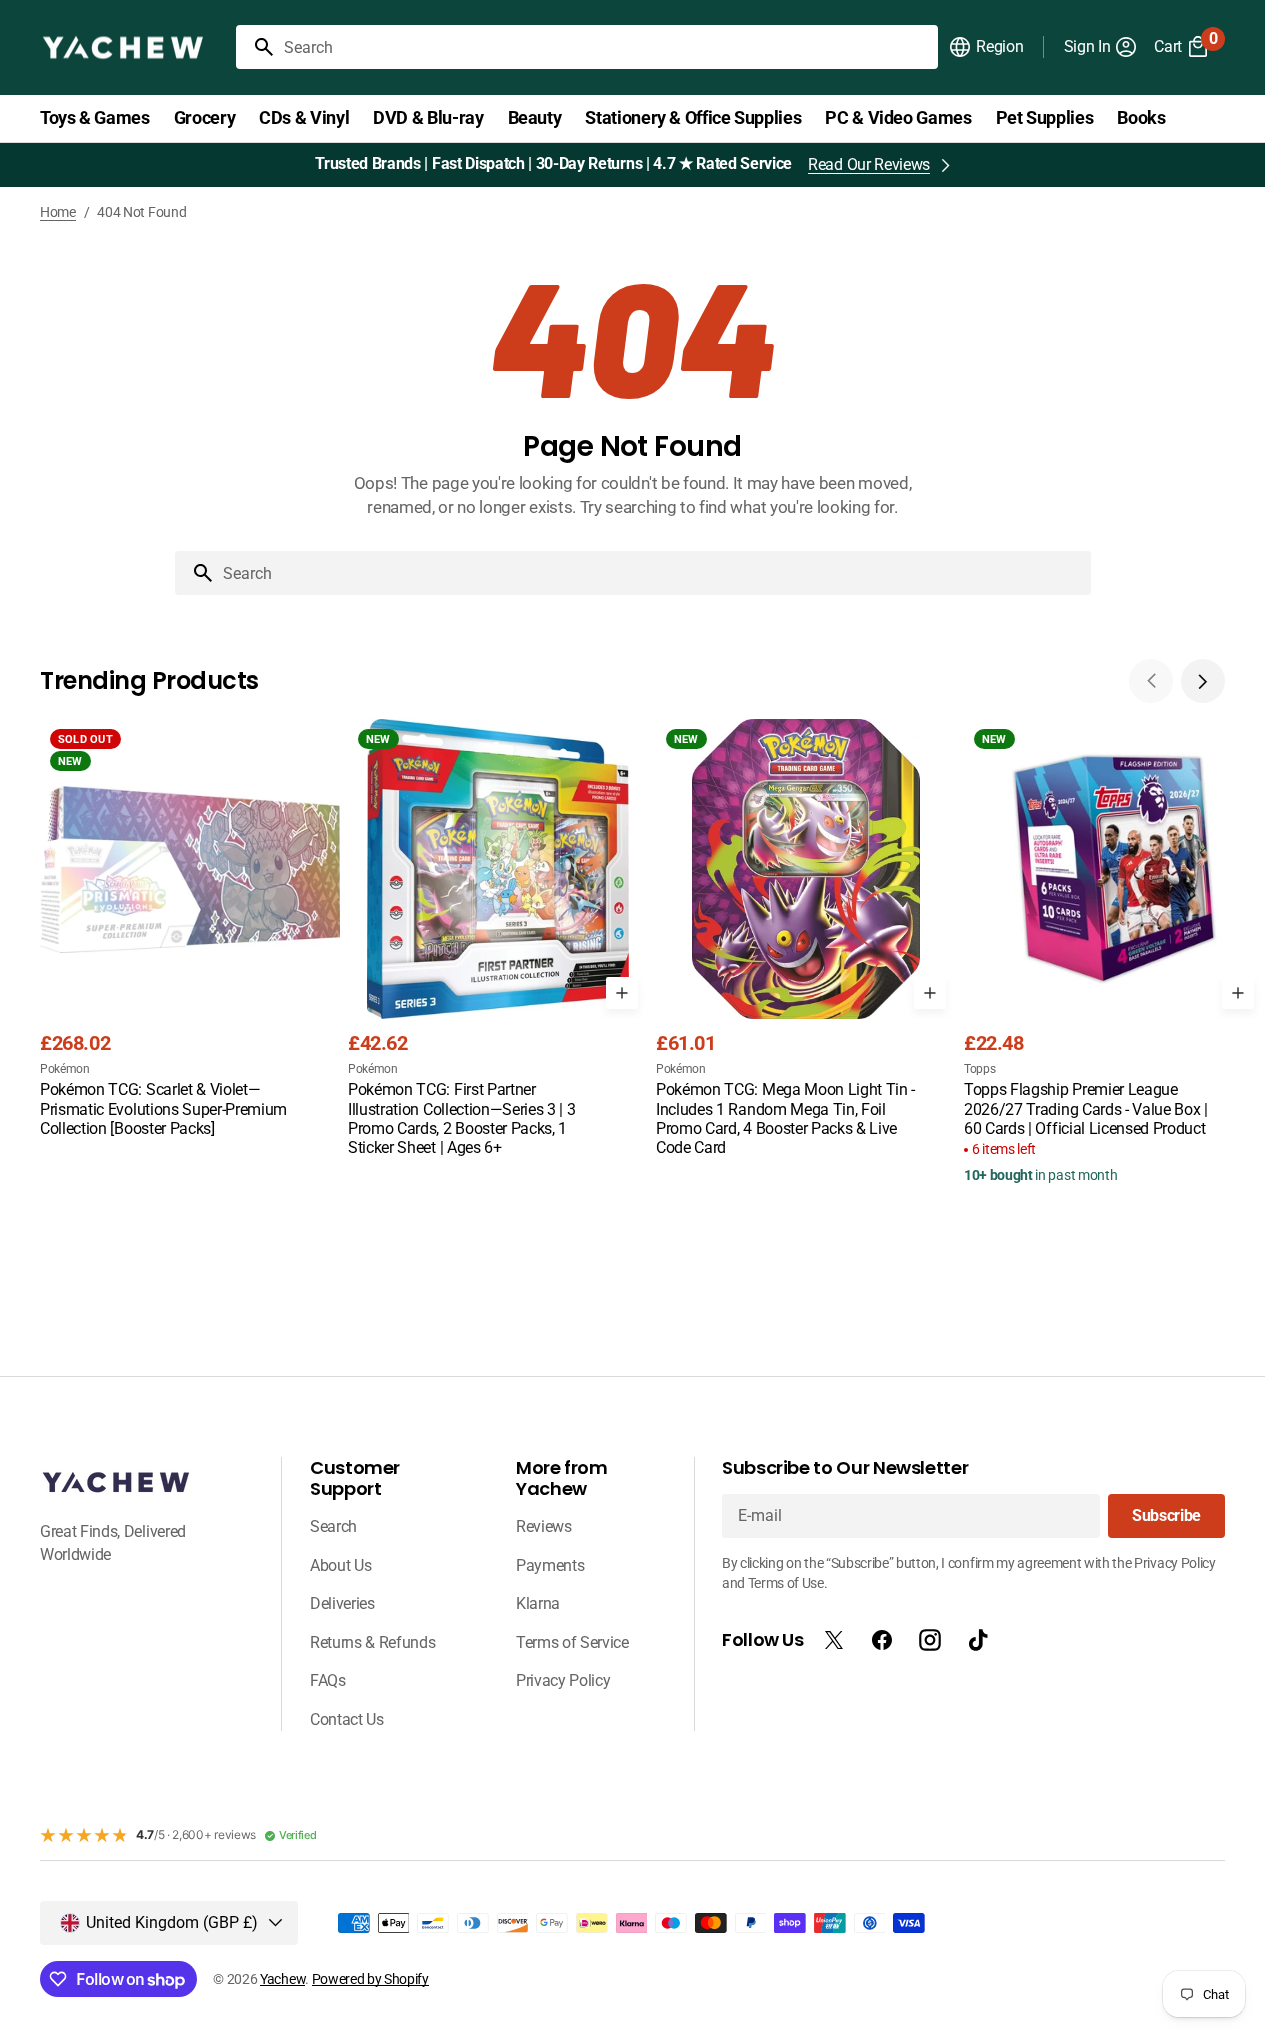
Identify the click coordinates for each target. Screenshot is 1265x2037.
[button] (985, 47)
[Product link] (190, 930)
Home (58, 212)
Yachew (282, 1979)
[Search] (256, 47)
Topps (979, 1069)
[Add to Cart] (622, 993)
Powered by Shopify (370, 1979)
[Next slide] (1203, 681)
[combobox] (607, 47)
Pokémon (65, 1069)
